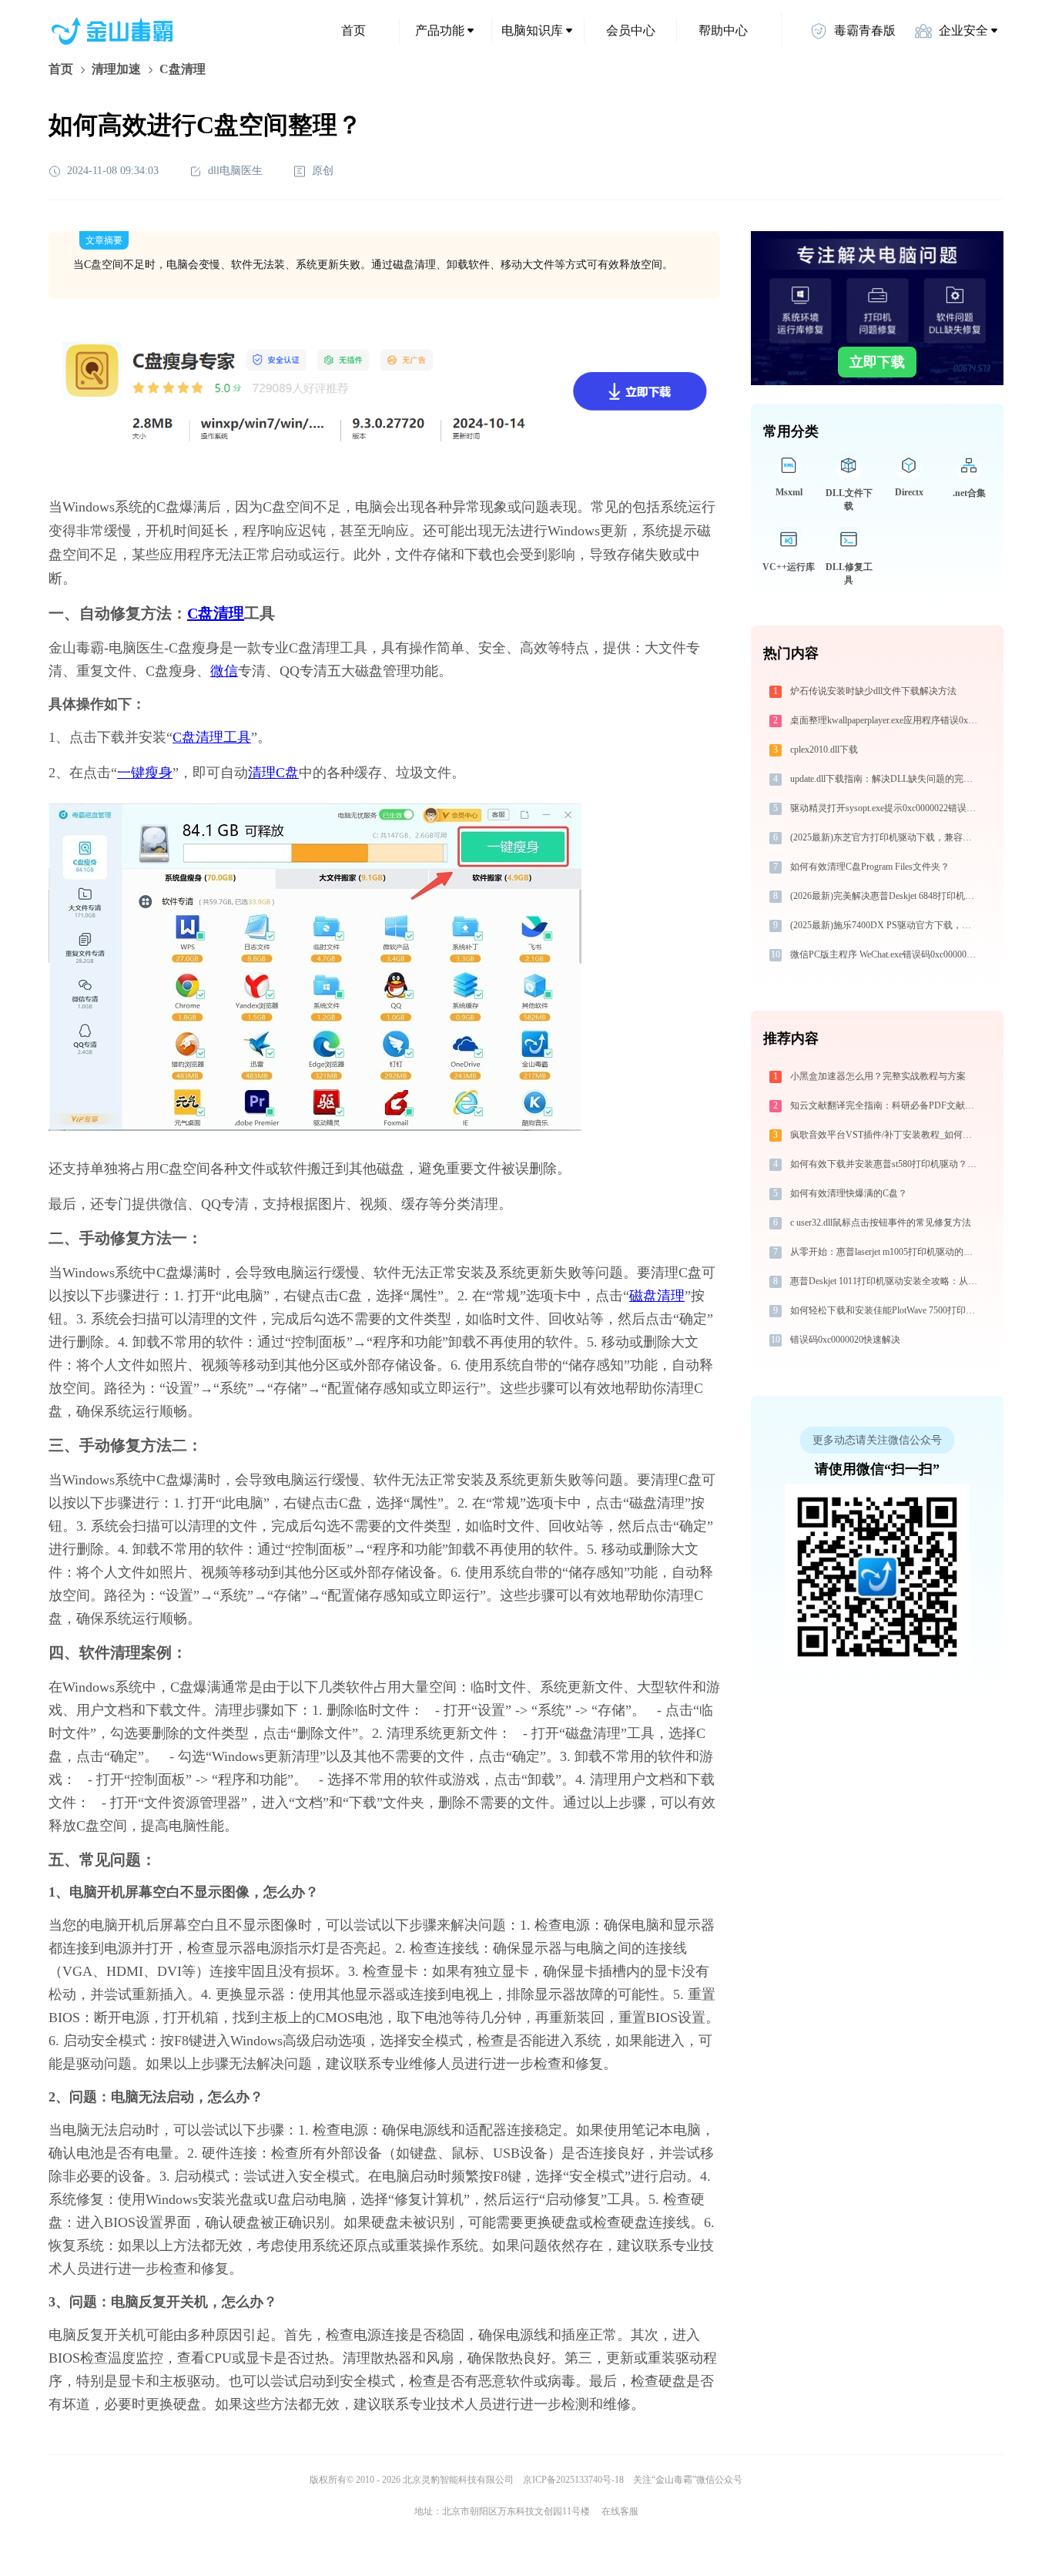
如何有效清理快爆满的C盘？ (849, 1193)
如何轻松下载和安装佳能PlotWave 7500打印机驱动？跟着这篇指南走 (885, 1310)
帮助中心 (723, 30)
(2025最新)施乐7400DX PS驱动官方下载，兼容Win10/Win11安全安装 (885, 925)
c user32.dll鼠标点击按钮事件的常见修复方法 (881, 1223)
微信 (224, 671)
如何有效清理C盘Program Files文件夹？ (870, 867)
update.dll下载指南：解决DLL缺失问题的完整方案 (885, 779)
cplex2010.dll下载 (824, 750)
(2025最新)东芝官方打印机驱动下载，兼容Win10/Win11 (885, 837)
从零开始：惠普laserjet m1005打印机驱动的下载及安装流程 (885, 1252)
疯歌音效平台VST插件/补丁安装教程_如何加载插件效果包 (885, 1135)
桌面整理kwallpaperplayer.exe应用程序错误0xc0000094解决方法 (885, 720)
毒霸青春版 (865, 30)
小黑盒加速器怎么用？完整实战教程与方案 (878, 1076)
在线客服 (620, 2511)
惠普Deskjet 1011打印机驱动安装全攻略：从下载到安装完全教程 (885, 1281)
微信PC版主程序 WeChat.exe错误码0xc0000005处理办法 (885, 954)
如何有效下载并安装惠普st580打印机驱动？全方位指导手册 (885, 1164)
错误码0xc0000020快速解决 (845, 1340)
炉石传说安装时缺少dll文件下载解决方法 (873, 691)
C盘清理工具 (212, 737)
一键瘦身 (145, 773)
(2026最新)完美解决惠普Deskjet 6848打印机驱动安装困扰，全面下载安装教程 (885, 896)
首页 (353, 30)
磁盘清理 (657, 1296)
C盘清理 (216, 613)
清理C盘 (273, 773)
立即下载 (877, 362)
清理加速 (116, 69)
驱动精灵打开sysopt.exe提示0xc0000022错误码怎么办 (885, 808)
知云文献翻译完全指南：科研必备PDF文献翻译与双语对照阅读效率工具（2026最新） (885, 1105)
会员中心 (631, 30)
